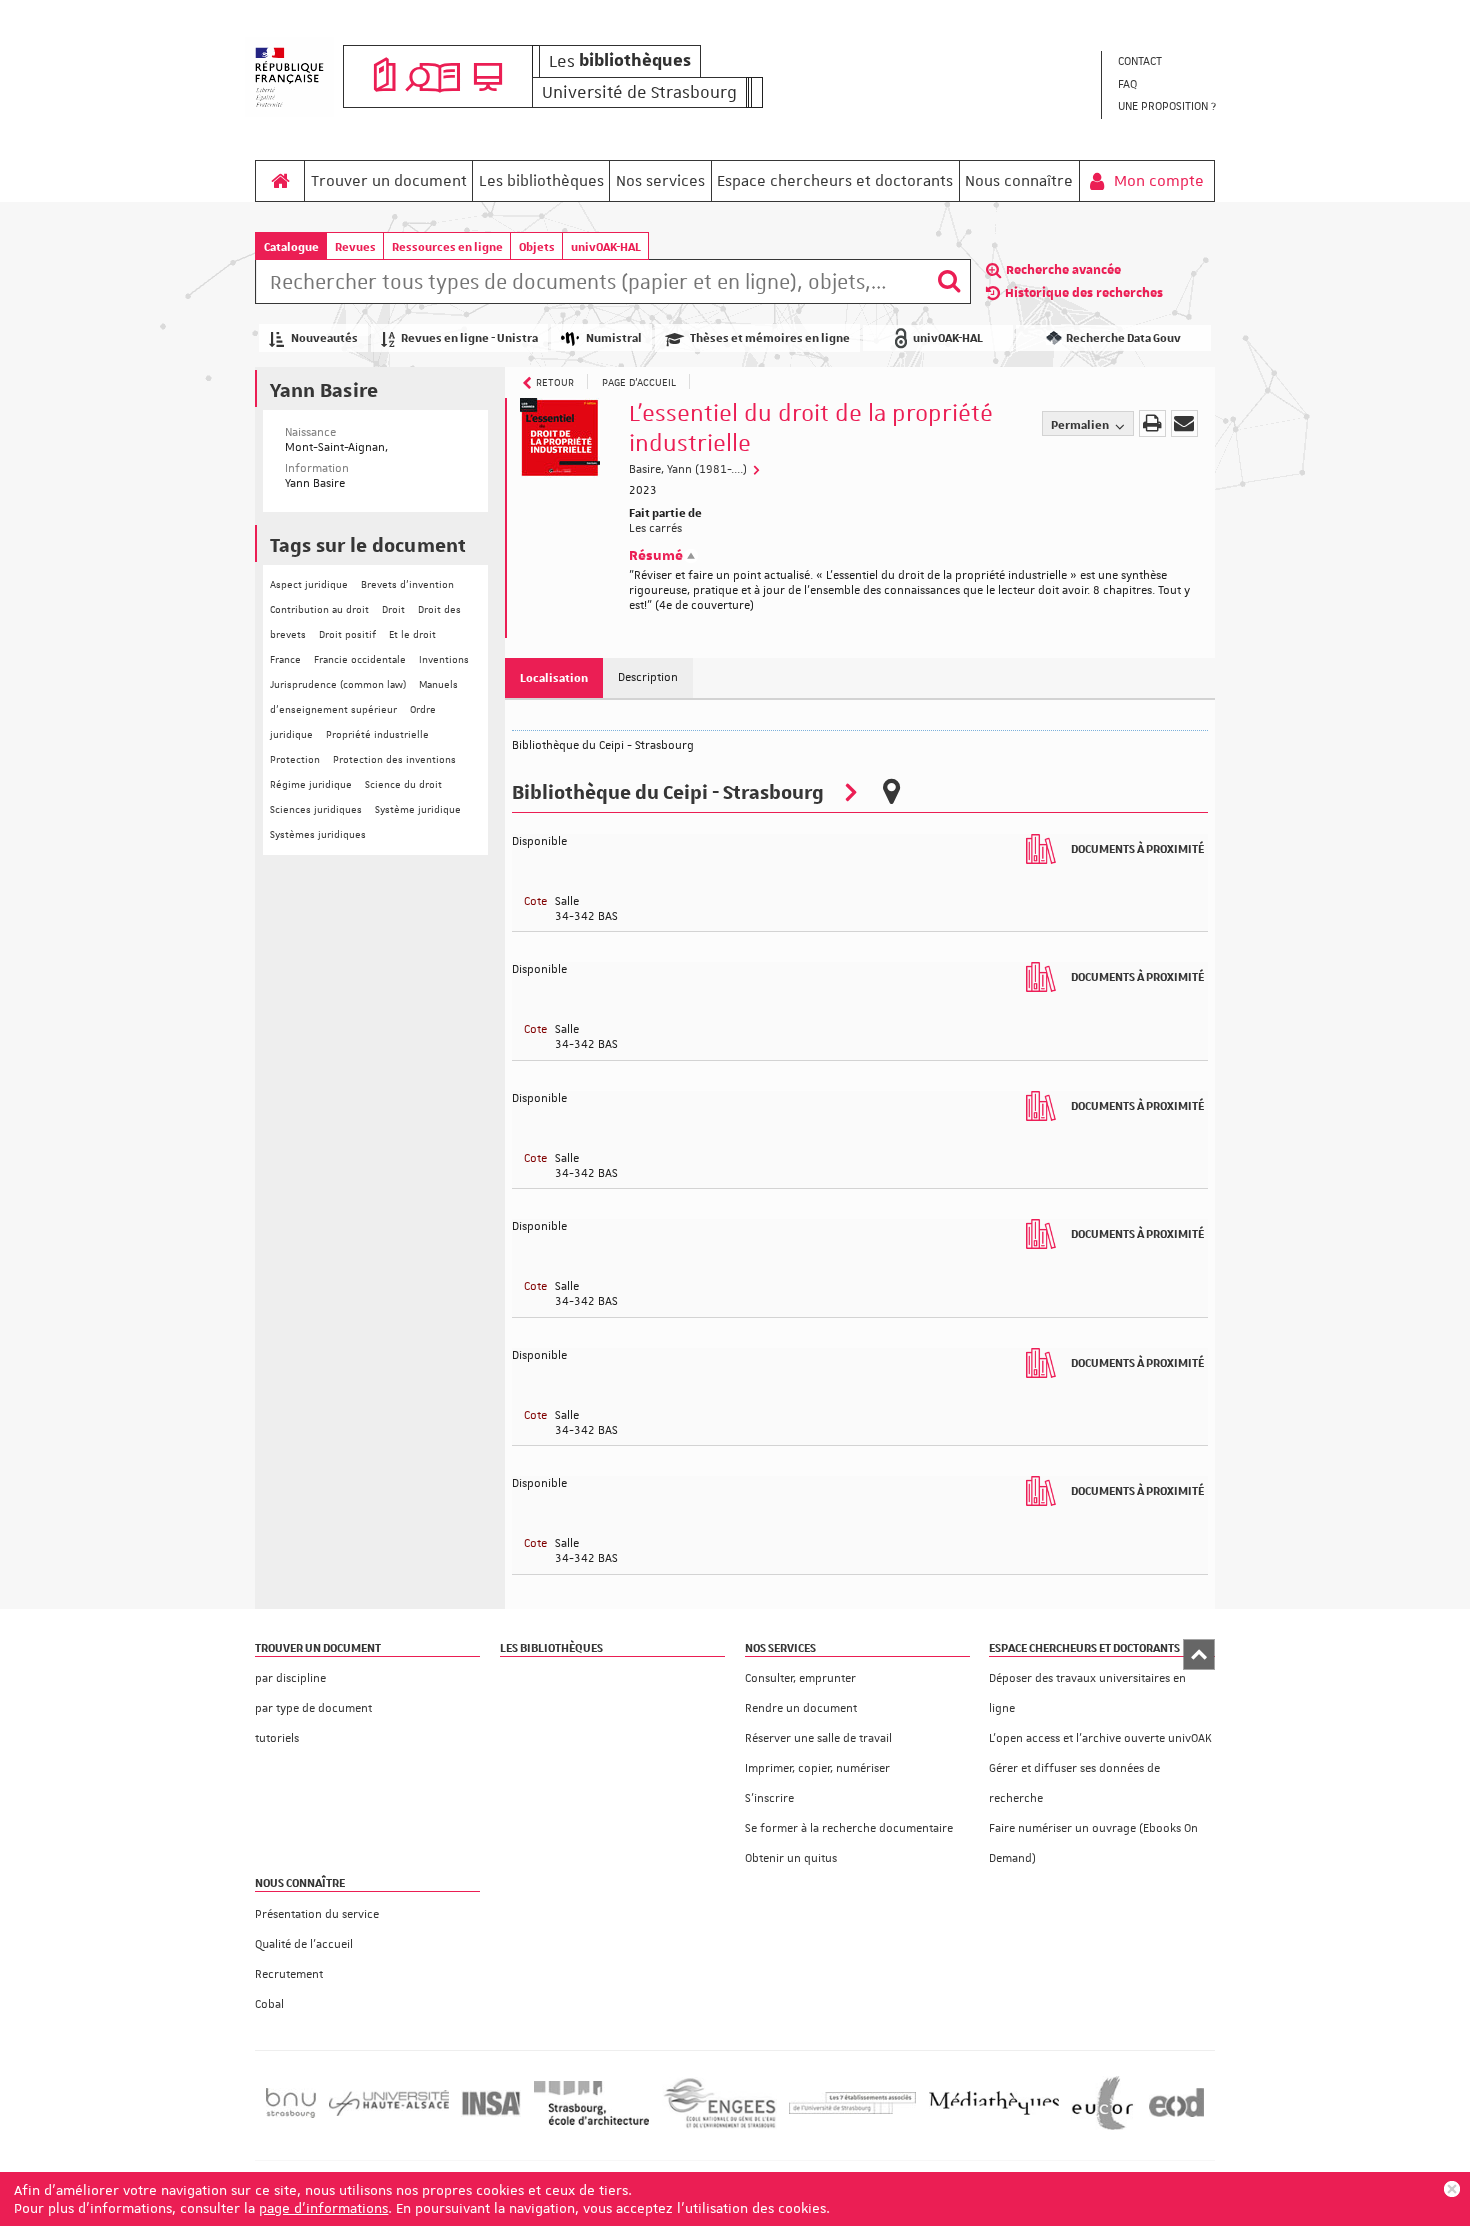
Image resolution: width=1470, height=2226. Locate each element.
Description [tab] (648, 677)
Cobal (269, 2004)
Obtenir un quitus (791, 1858)
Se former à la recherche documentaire (849, 1828)
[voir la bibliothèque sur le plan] (891, 791)
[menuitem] (1166, 62)
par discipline (290, 1678)
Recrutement (289, 1974)
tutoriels (277, 1738)
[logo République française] (289, 77)
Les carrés (655, 528)
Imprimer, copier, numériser (817, 1768)
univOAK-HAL (606, 246)
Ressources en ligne (447, 246)
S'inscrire (769, 1798)
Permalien (1081, 424)
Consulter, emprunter (800, 1678)
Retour (555, 381)
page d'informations (323, 2208)
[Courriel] (1184, 423)
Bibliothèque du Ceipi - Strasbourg (668, 790)
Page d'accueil (639, 381)
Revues (355, 246)
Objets (537, 246)
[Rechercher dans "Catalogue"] (591, 285)
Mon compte (1157, 181)
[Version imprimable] (1152, 423)
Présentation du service (317, 1914)
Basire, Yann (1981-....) (689, 469)
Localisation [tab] (554, 677)
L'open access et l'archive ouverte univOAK (1100, 1738)
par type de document (313, 1708)
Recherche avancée (1063, 270)
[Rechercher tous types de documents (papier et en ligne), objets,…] (949, 281)
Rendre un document (801, 1708)
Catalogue (291, 246)
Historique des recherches (1084, 293)
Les (620, 61)
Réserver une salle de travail (818, 1738)
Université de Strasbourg (639, 92)
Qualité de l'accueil (304, 1944)
